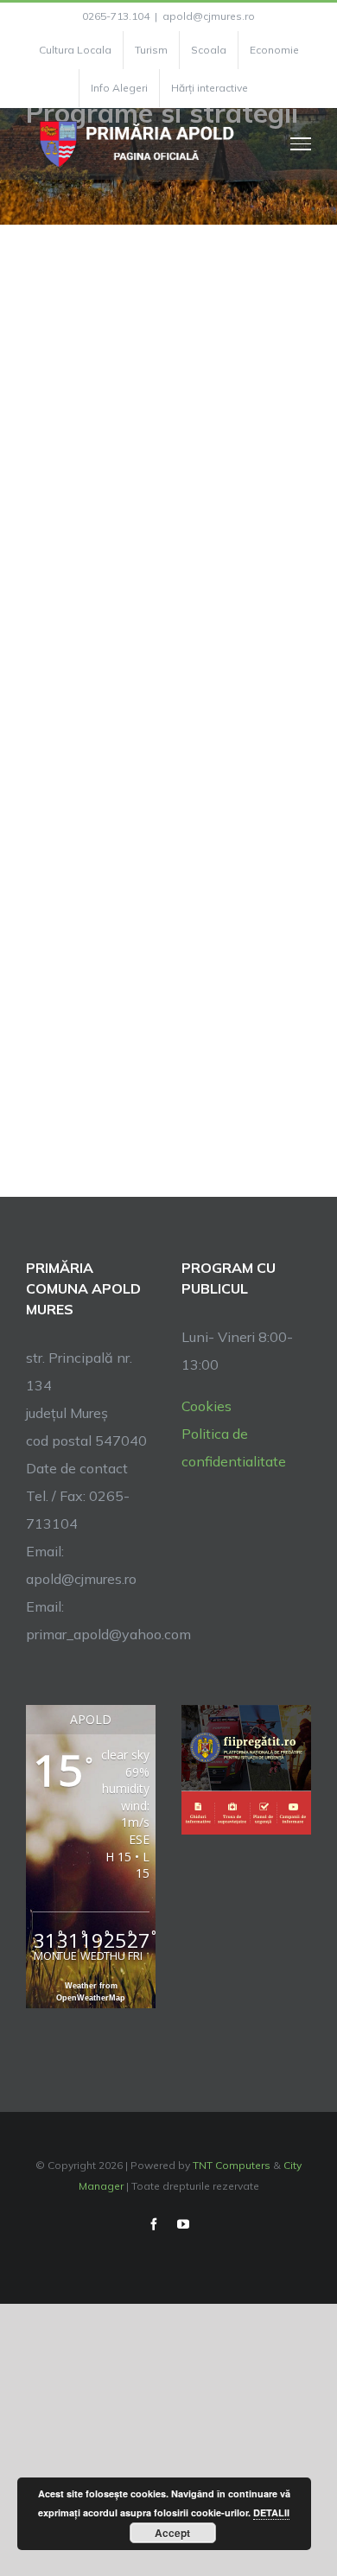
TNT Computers (232, 2165)
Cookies (207, 1406)
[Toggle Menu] (301, 143)
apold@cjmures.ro (209, 16)
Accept (172, 2533)
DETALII (271, 2512)
